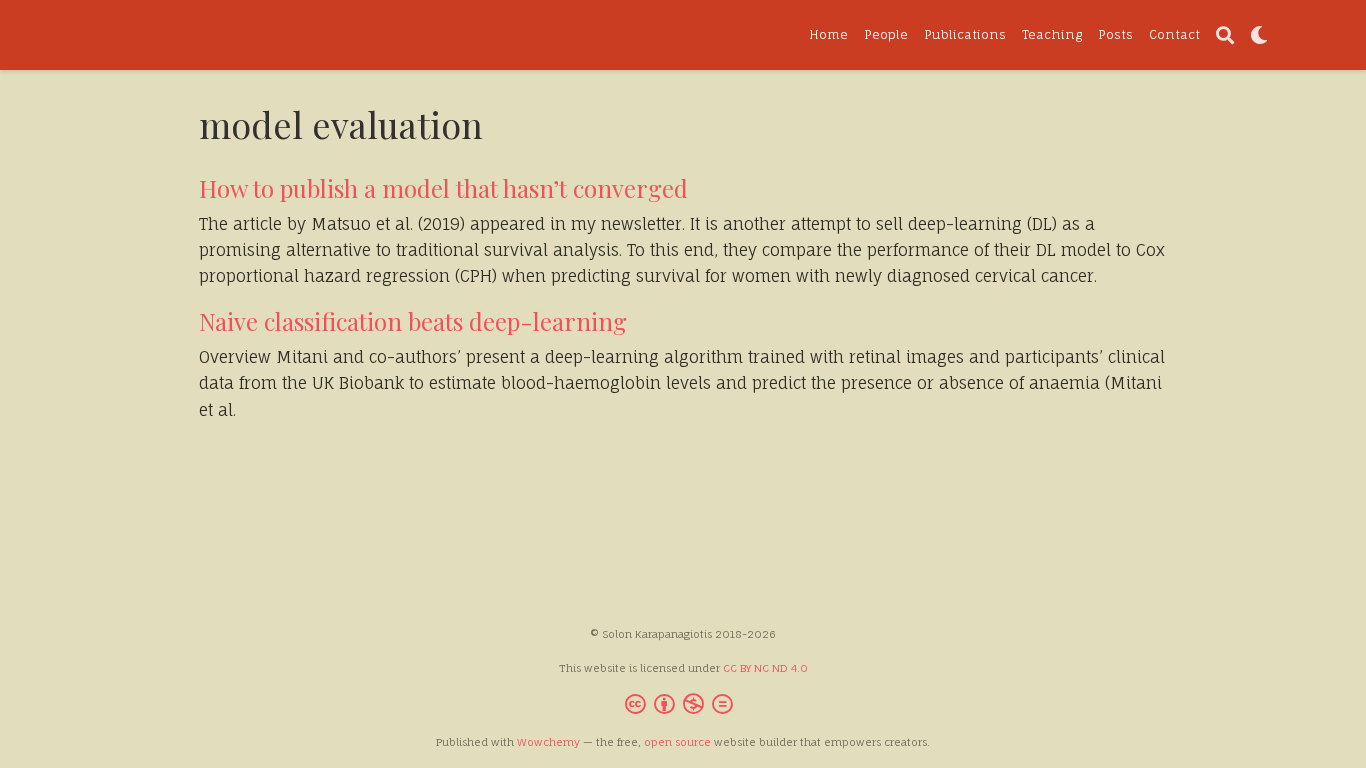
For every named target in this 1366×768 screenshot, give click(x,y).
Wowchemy (548, 742)
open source (677, 742)
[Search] (1225, 35)
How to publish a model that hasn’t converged (443, 188)
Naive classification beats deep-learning (413, 321)
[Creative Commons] (683, 706)
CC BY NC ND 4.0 (765, 668)
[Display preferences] (1259, 35)
